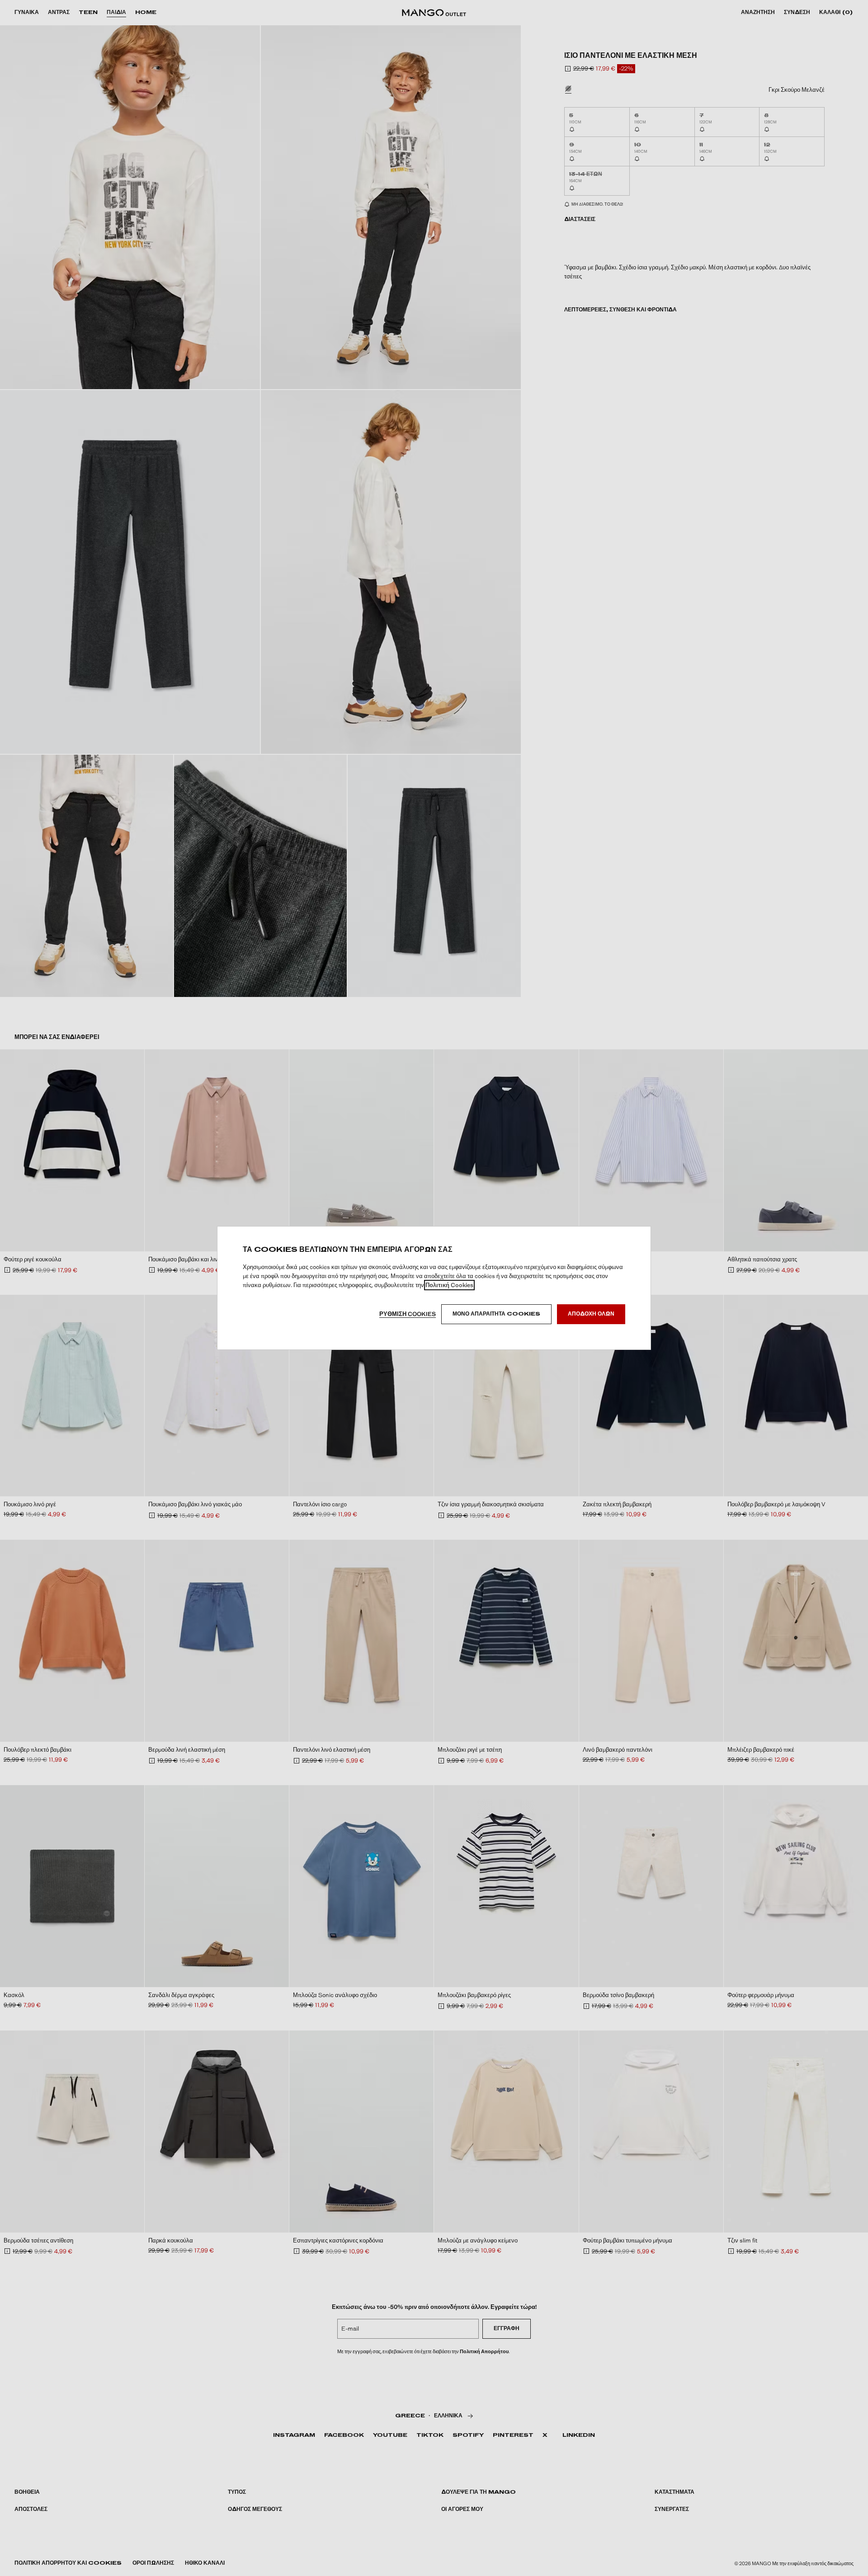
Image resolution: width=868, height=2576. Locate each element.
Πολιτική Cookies (449, 1285)
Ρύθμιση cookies (408, 1314)
